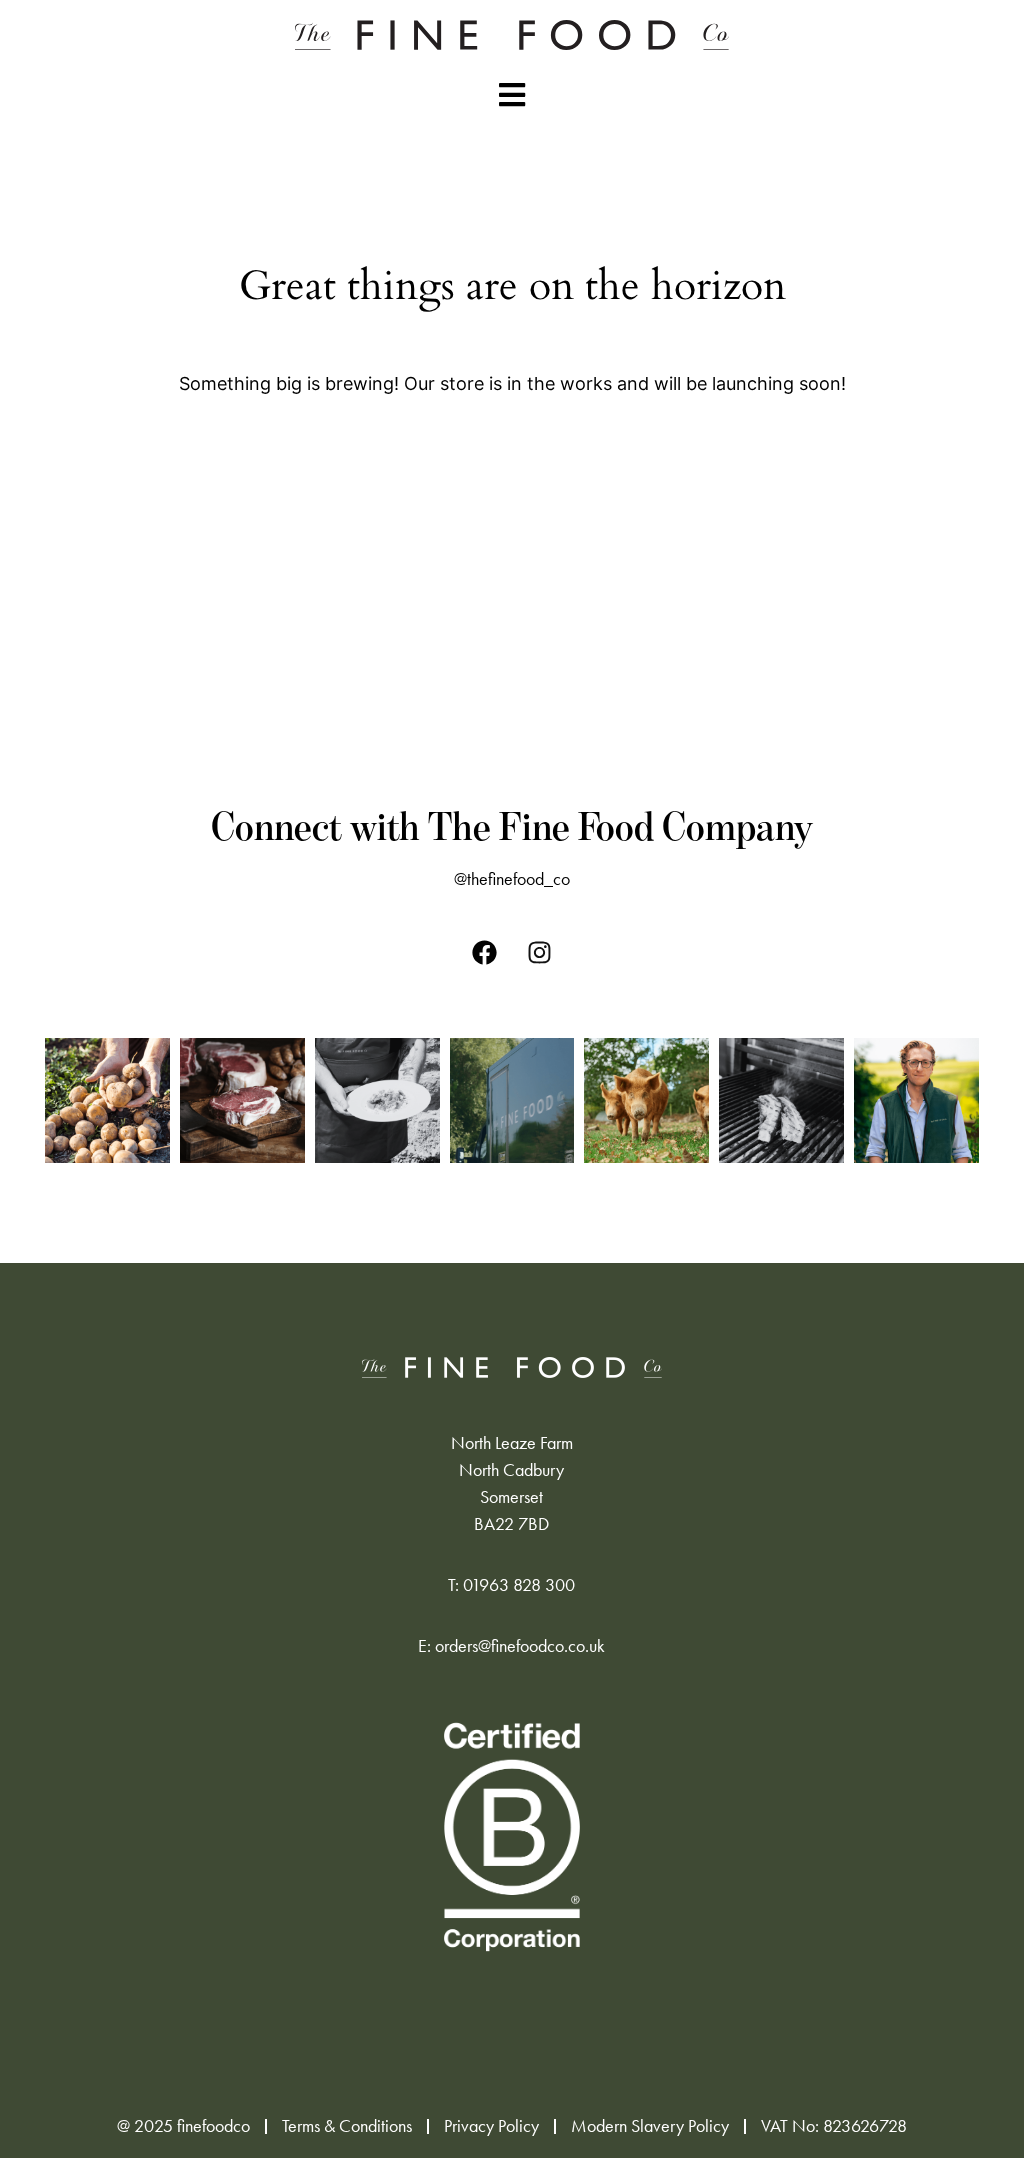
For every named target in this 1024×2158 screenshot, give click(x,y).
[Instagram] (540, 953)
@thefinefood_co (512, 879)
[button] (512, 94)
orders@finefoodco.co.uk (520, 1646)
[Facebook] (485, 953)
